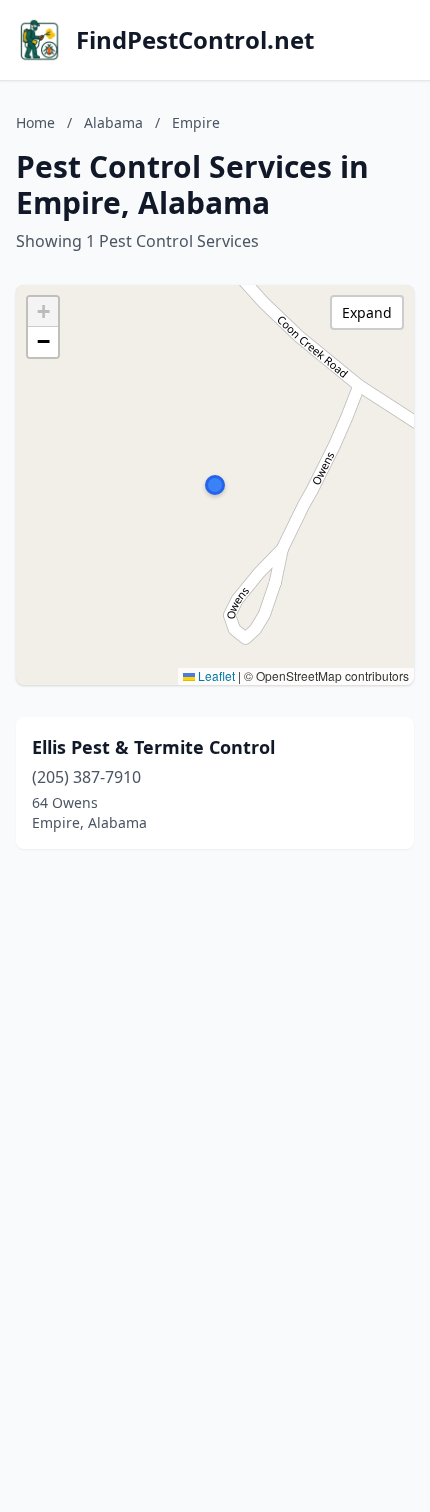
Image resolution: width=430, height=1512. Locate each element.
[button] (215, 485)
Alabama (113, 122)
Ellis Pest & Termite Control (153, 747)
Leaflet (215, 675)
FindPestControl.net (195, 40)
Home (35, 122)
